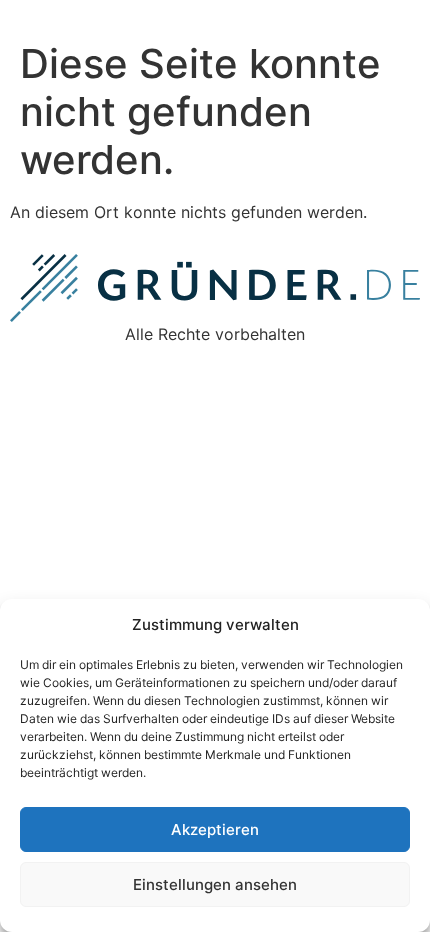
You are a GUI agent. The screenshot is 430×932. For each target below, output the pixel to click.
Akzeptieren (215, 829)
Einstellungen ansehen (215, 884)
